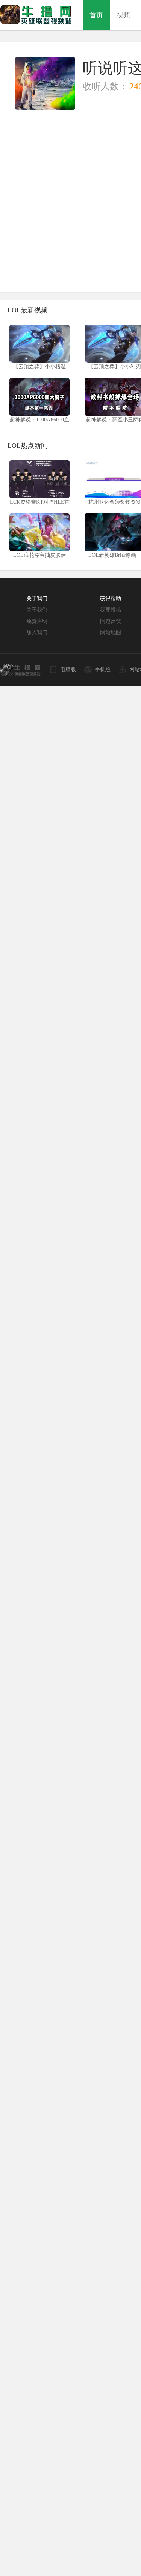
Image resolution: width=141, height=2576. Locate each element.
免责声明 (37, 621)
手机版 (103, 669)
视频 (123, 15)
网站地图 (111, 632)
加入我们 (37, 632)
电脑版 (68, 669)
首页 (96, 15)
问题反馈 (111, 621)
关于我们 (37, 610)
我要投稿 (111, 610)
